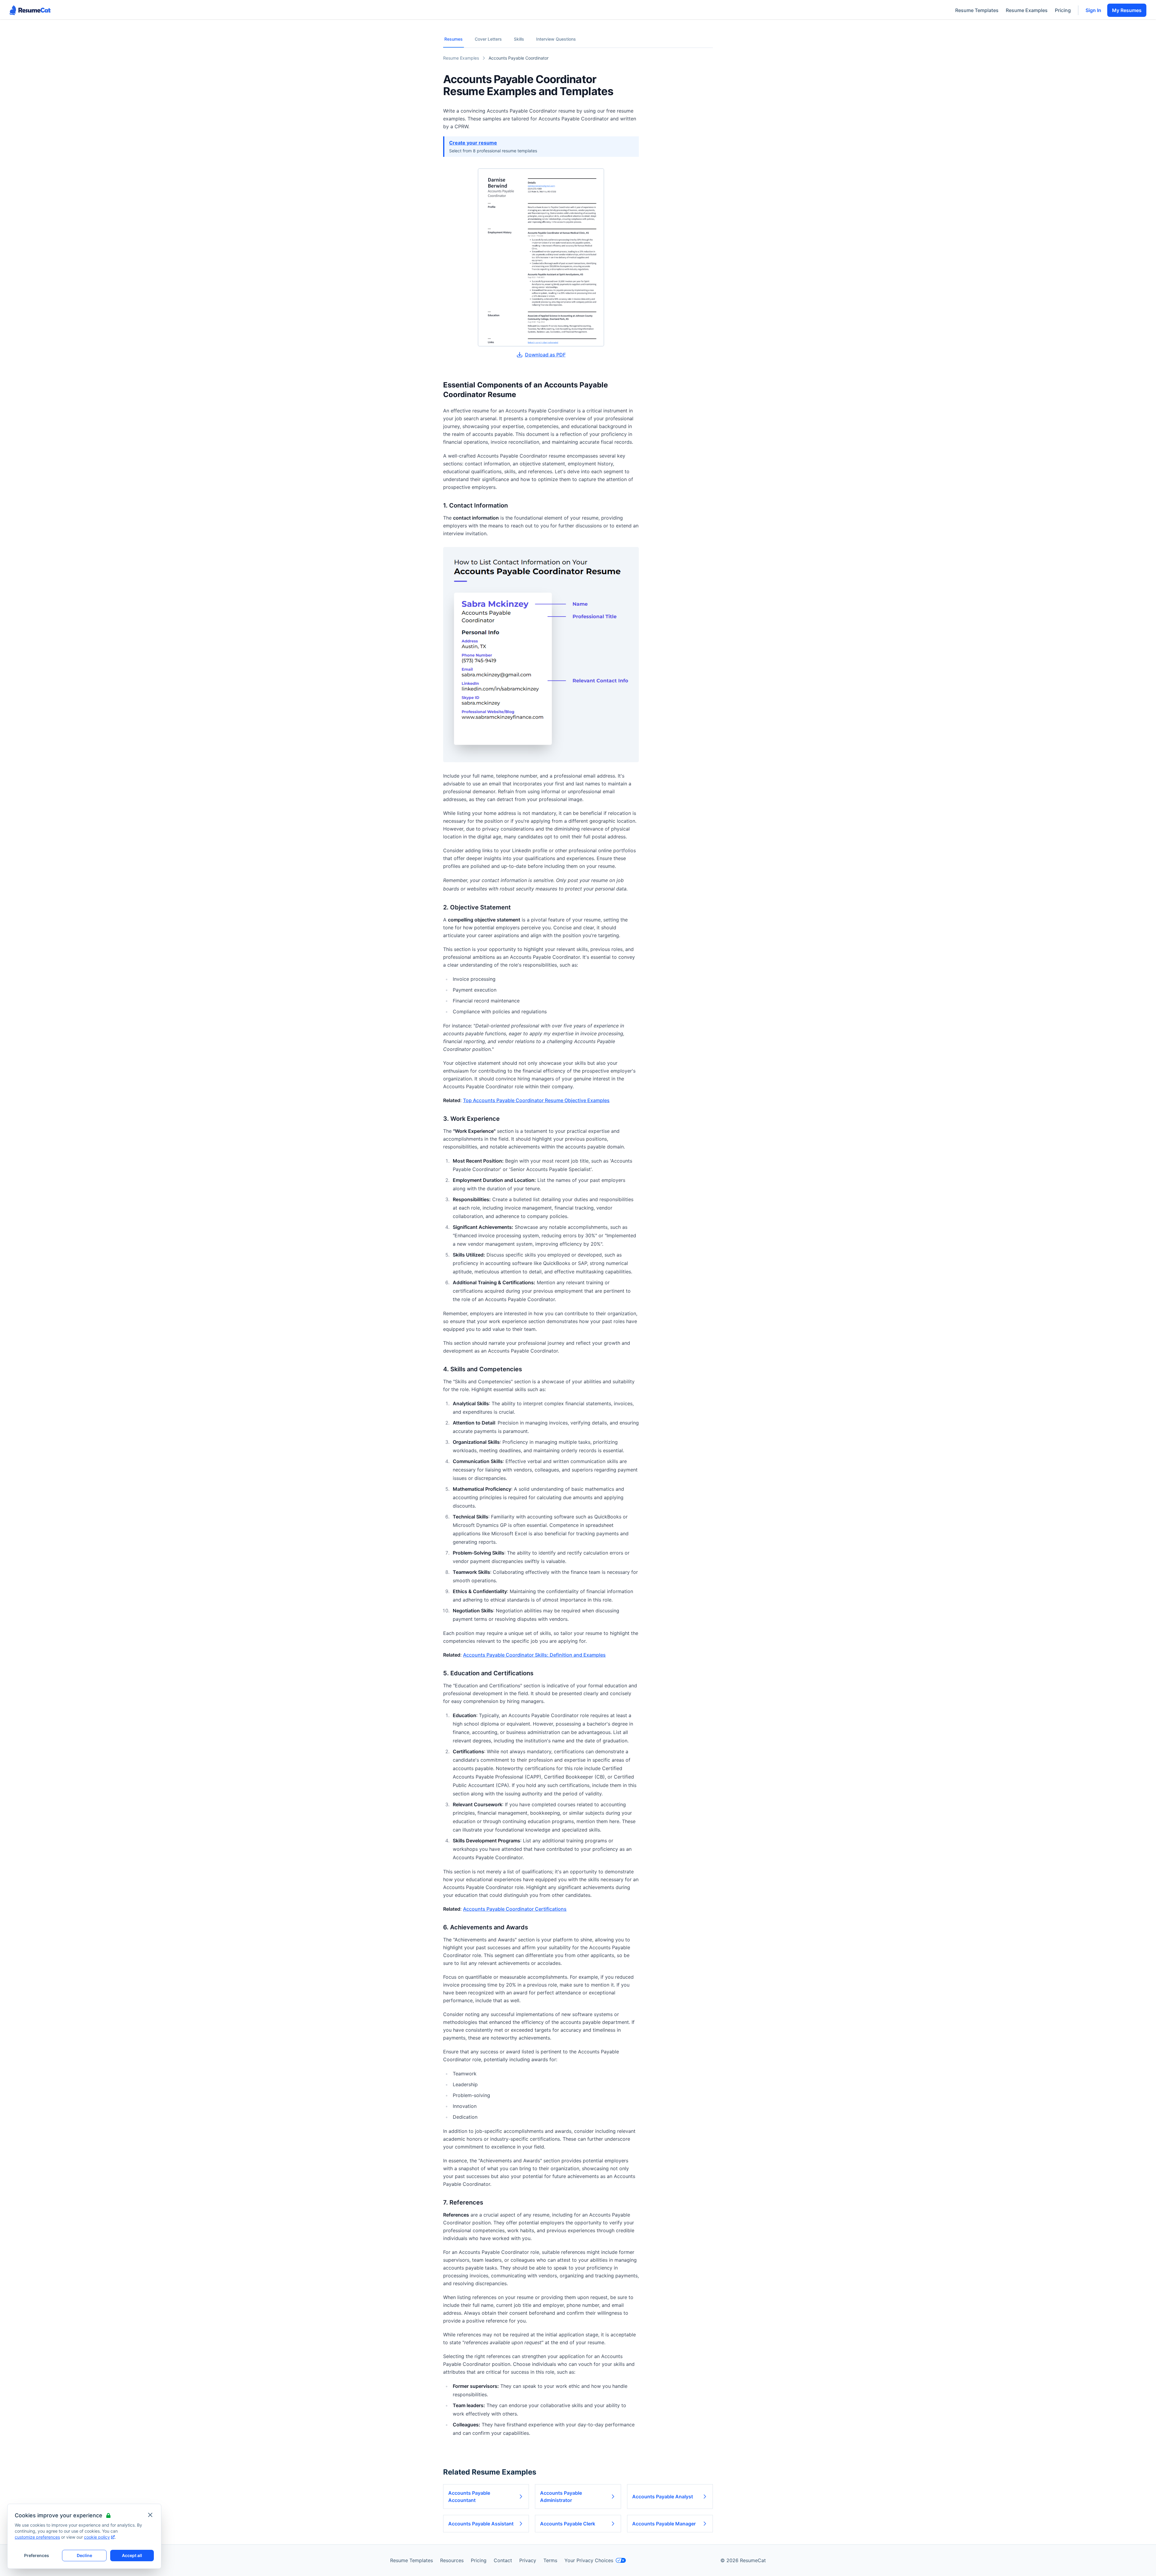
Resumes (454, 39)
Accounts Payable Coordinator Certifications (515, 1909)
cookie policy (97, 2537)
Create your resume (473, 143)
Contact (503, 2560)
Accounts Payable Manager (664, 2524)
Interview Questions (556, 39)
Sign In (1093, 10)
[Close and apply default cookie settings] (150, 2515)
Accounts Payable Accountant (469, 2497)
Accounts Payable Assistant (481, 2524)
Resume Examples (1027, 10)
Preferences (37, 2555)
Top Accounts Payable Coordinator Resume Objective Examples (536, 1100)
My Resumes (1127, 10)
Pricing (1063, 10)
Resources (452, 2560)
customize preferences (37, 2537)
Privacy (528, 2560)
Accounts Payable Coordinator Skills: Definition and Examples (534, 1655)
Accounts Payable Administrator (561, 2497)
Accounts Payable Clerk (568, 2524)
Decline (84, 2555)
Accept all (132, 2555)
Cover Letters (488, 39)
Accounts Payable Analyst (663, 2497)
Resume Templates (977, 10)
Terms (550, 2560)
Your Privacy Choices (589, 2560)
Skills (519, 39)
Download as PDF (545, 355)
